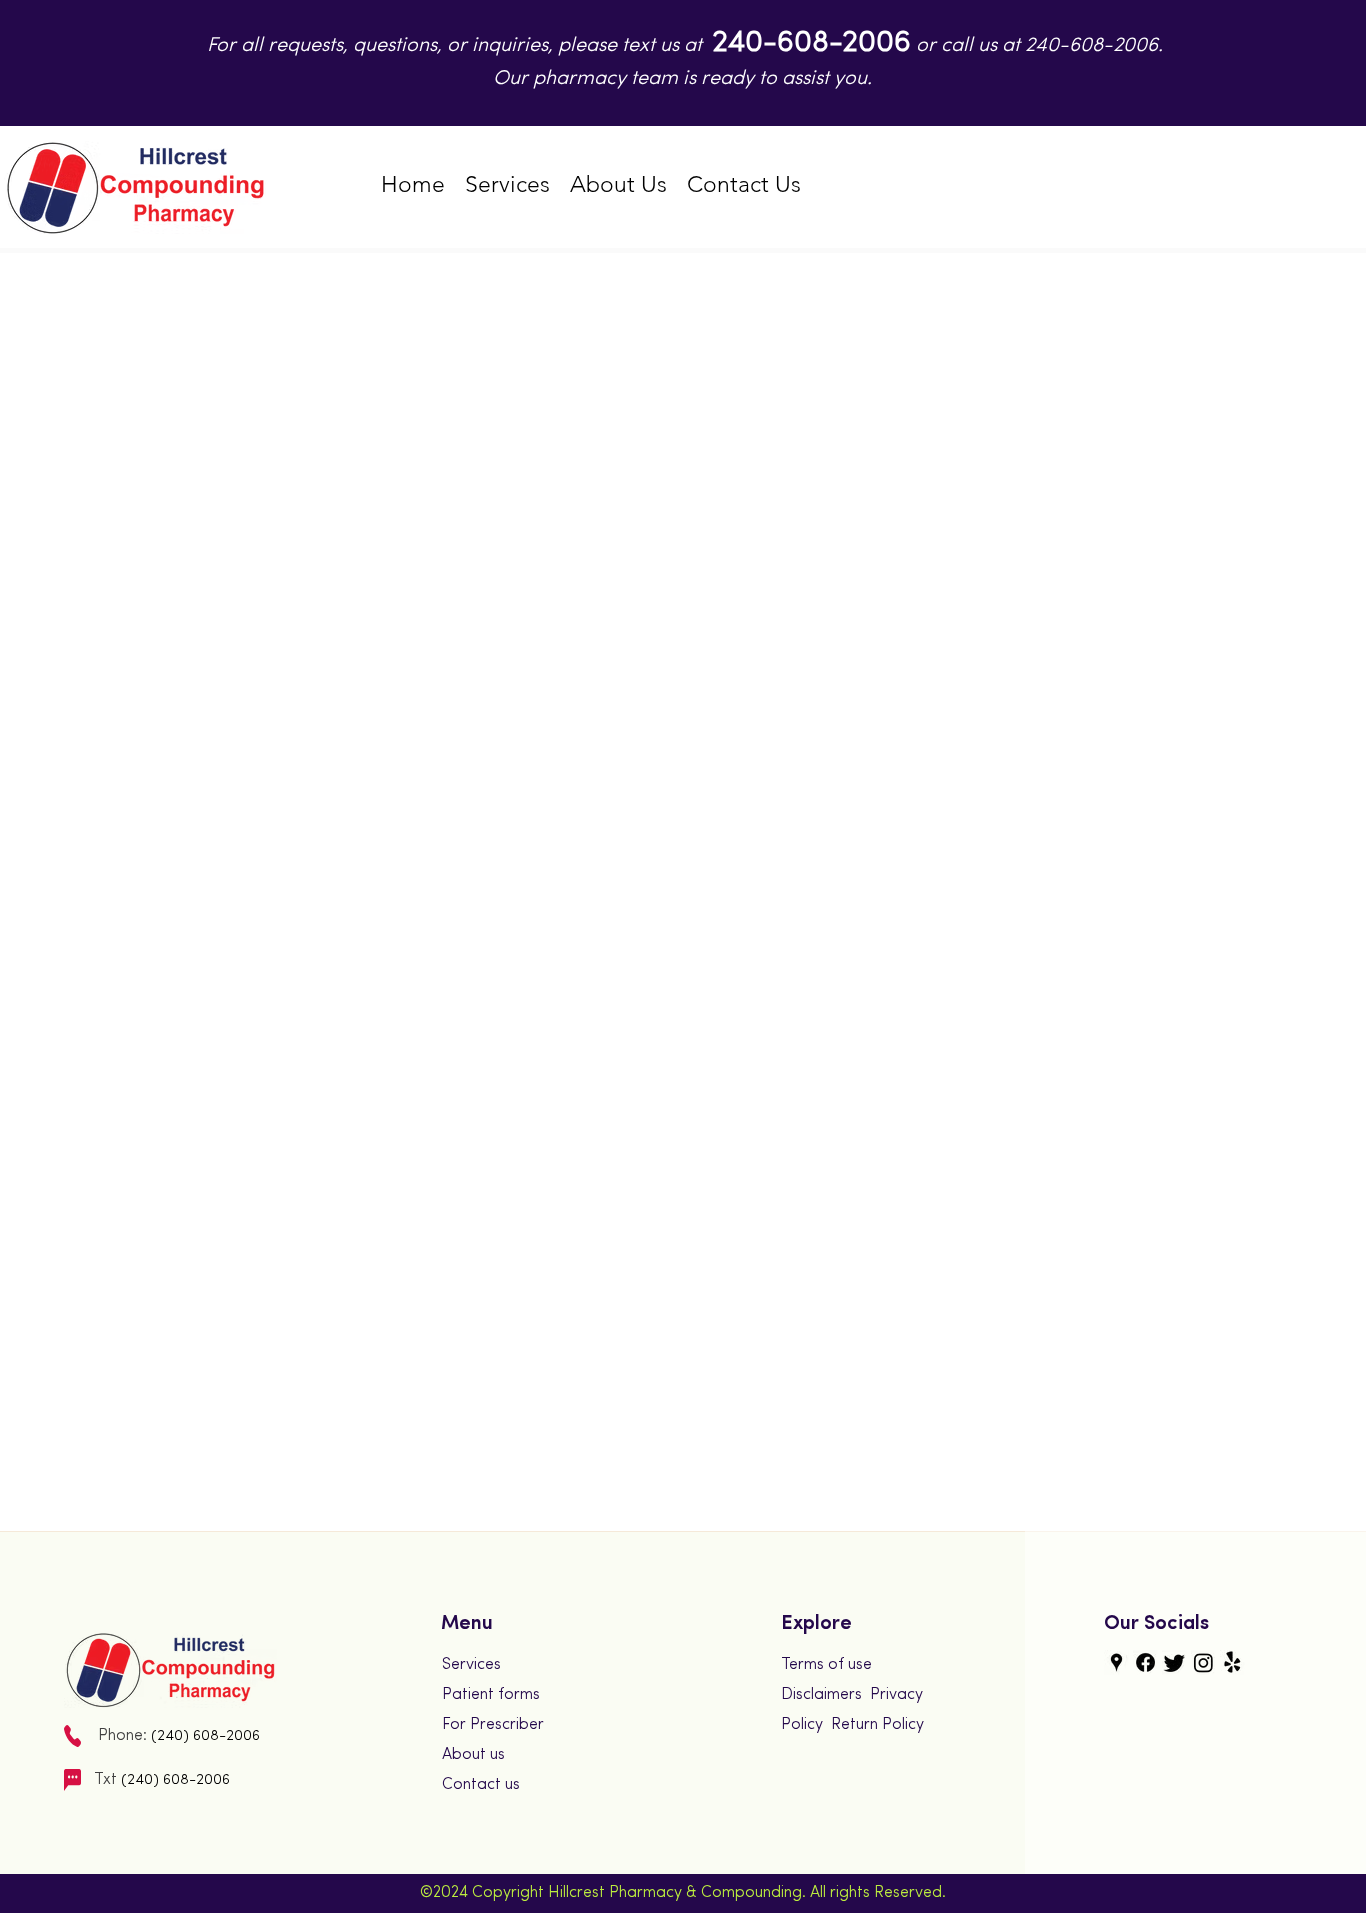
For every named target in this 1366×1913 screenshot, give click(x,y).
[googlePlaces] (1116, 1662)
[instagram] (1203, 1662)
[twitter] (1174, 1662)
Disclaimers (821, 1695)
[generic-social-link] (1145, 1662)
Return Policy (877, 1725)
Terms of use (826, 1665)
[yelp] (1232, 1662)
